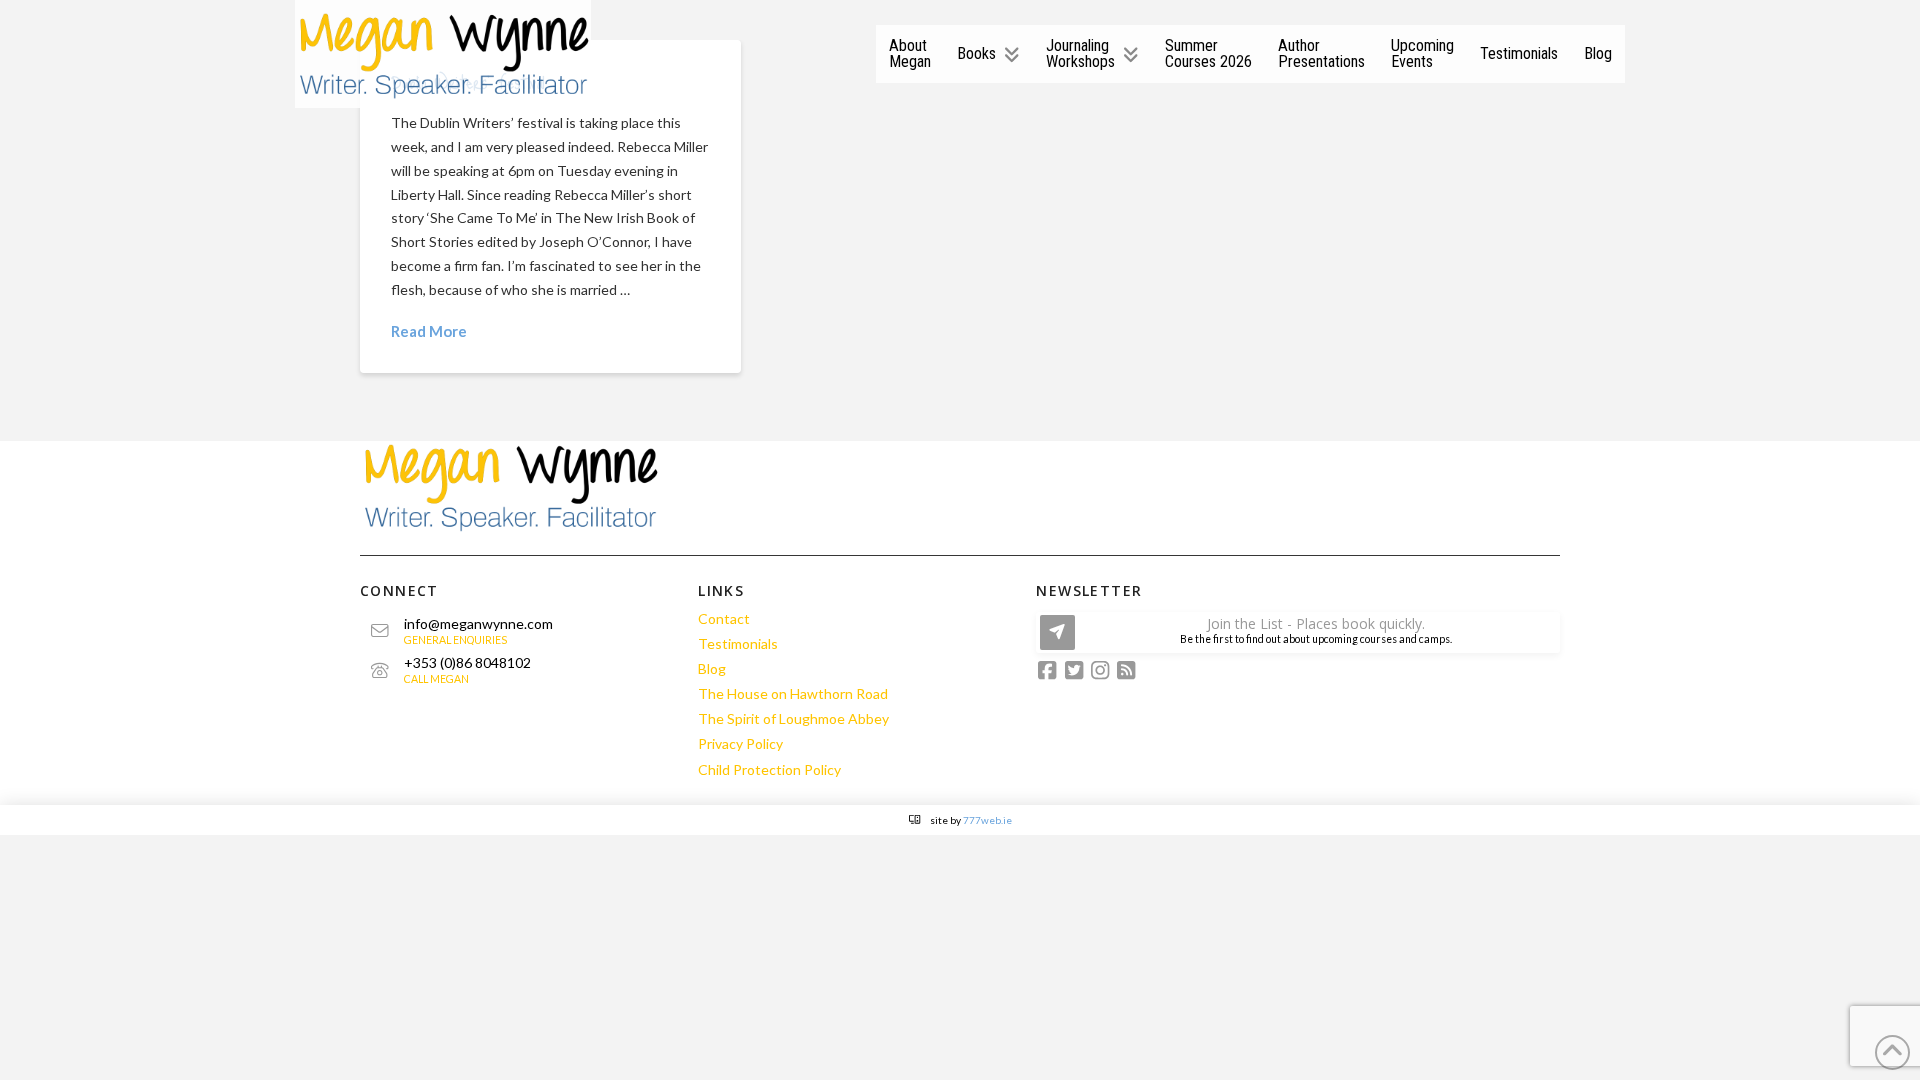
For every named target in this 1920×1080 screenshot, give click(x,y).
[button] (1298, 632)
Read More (429, 331)
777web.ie (987, 820)
